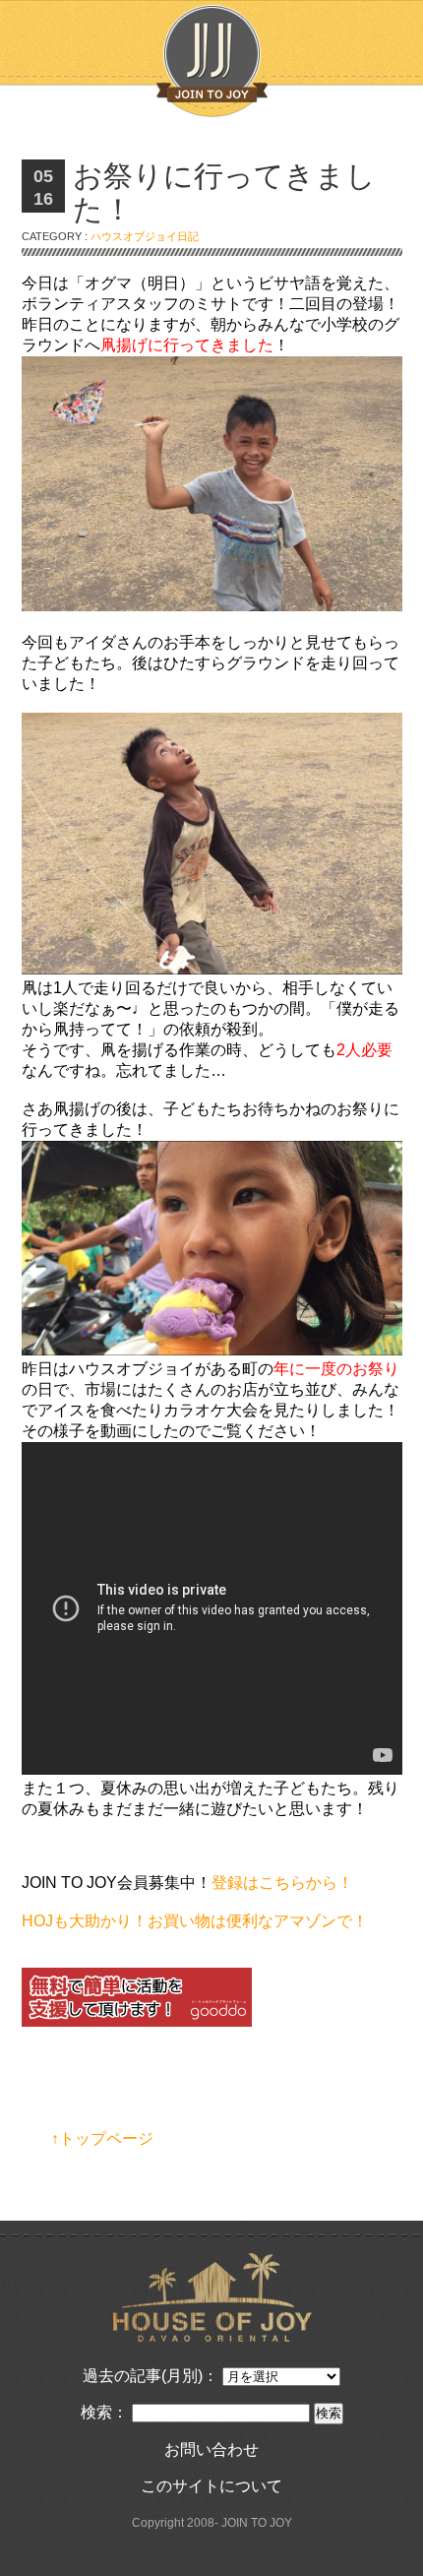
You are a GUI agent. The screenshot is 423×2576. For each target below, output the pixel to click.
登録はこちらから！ (282, 1883)
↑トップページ (102, 2138)
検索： (104, 2412)
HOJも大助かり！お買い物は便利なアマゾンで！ (195, 1921)
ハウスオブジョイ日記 (145, 236)
